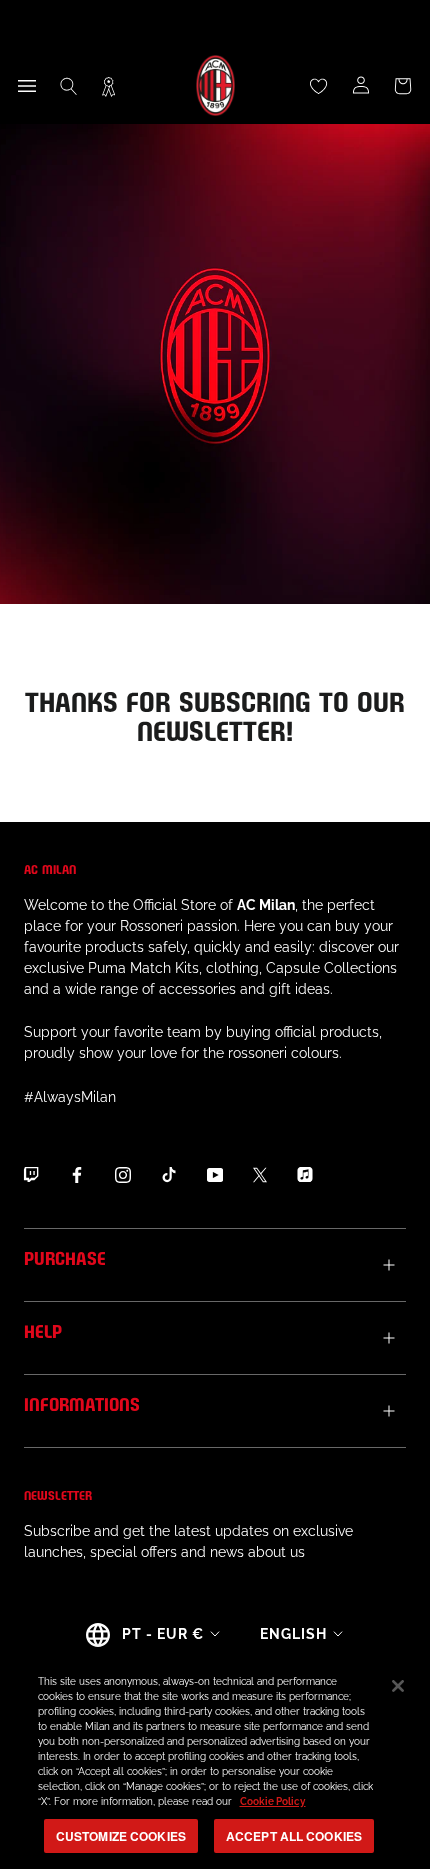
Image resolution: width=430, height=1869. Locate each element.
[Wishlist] (319, 86)
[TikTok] (169, 1175)
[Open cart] (403, 86)
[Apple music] (305, 1175)
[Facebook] (77, 1175)
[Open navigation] (27, 86)
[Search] (69, 86)
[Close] (398, 1686)
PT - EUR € (163, 1634)
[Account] (361, 86)
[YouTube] (215, 1175)
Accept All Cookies (294, 1836)
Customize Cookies (121, 1836)
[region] (215, 1761)
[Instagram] (123, 1175)
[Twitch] (31, 1175)
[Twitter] (260, 1175)
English (293, 1634)
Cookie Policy (273, 1801)
